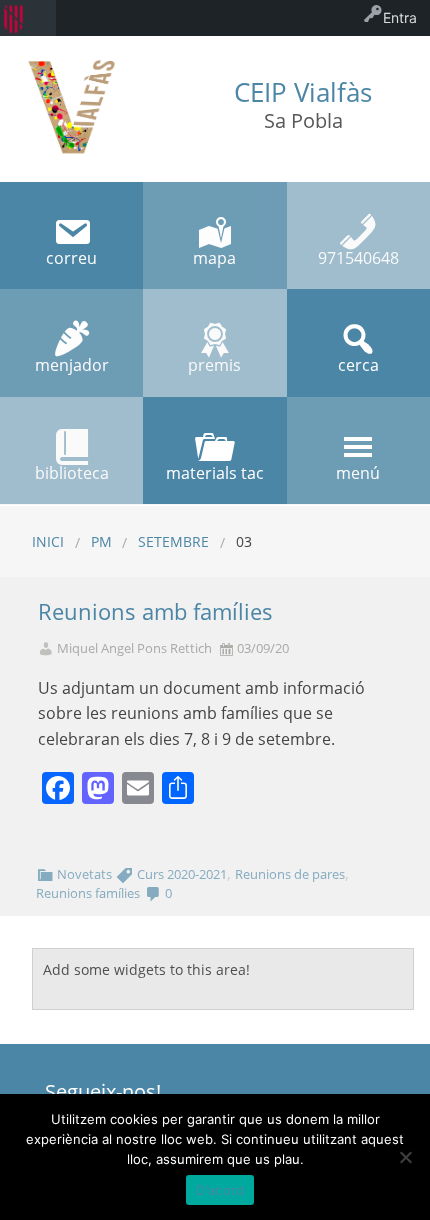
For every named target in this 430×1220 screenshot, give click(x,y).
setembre (173, 541)
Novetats (84, 874)
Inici (48, 541)
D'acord (220, 1190)
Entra (400, 17)
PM (101, 541)
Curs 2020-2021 (182, 874)
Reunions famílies (88, 893)
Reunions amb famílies (155, 611)
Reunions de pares (290, 874)
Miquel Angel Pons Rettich (134, 648)
